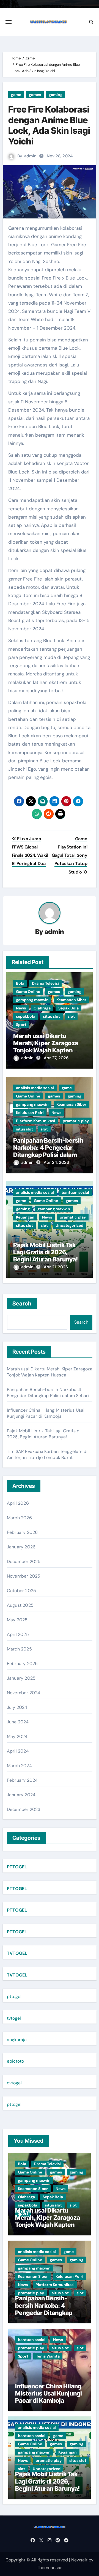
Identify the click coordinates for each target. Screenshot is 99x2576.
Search (22, 1304)
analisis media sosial (35, 1088)
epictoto (15, 2061)
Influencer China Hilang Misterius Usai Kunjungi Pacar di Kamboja (46, 1413)
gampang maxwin (32, 1000)
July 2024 (17, 1707)
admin (30, 156)
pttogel (14, 1996)
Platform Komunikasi (35, 1121)
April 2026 (18, 1503)
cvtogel (14, 2083)
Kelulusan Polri (30, 1113)
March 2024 (19, 1766)
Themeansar (49, 2568)
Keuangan (25, 1217)
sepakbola (26, 1016)
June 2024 (18, 1722)
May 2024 (17, 1736)
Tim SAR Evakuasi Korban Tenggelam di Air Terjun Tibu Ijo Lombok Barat (47, 1454)
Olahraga (42, 1008)
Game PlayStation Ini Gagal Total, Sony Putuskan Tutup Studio (70, 855)
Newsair (79, 2560)
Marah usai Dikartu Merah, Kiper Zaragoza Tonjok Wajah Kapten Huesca (46, 1047)
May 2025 (17, 1620)
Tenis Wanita (48, 2356)
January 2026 (21, 1547)
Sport (21, 1025)
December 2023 (24, 1809)
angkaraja (17, 2040)
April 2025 (18, 1634)
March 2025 (19, 1649)
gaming (56, 95)
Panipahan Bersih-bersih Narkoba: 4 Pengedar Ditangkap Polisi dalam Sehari (48, 1151)
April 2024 (18, 1751)
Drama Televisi (45, 983)
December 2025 (24, 1561)
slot (71, 1016)
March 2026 (19, 1518)
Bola (20, 983)
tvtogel (14, 2018)
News (21, 1008)
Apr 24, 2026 (56, 1162)
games (35, 95)
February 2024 (22, 1780)
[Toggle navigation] (9, 22)
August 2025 (20, 1605)
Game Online (28, 992)
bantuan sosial (75, 1192)
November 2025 (24, 1576)
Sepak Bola (68, 1008)
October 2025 (21, 1591)
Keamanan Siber (71, 1000)
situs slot (51, 1016)
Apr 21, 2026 (56, 1267)
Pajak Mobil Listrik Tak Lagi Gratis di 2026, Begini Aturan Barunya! (46, 1252)
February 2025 (22, 1664)
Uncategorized (69, 1225)
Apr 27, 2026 (56, 1058)
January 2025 (21, 1678)
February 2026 (22, 1532)
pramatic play (76, 1121)
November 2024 (24, 1693)
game (16, 95)
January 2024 (21, 1795)
